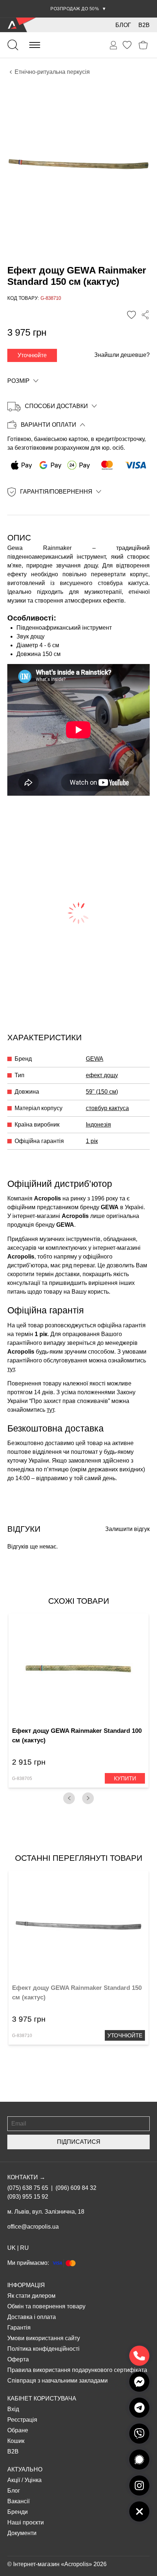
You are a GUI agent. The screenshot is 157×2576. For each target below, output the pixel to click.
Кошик (16, 2441)
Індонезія (98, 1125)
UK (12, 2248)
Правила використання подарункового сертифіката (77, 2370)
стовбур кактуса (107, 1108)
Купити (125, 1778)
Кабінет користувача (42, 2398)
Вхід (13, 2409)
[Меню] (35, 45)
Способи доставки (56, 406)
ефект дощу (102, 1075)
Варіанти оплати (49, 425)
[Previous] (69, 1798)
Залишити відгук (127, 1529)
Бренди (18, 2512)
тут (11, 1369)
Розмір (18, 381)
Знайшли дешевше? (122, 355)
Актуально (25, 2469)
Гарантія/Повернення (56, 492)
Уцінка (33, 2480)
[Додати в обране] (131, 315)
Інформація (26, 2285)
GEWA (95, 1059)
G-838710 (22, 2036)
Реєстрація (22, 2420)
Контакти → (26, 2177)
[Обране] (127, 45)
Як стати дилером (31, 2296)
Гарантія (19, 2328)
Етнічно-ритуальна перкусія (52, 72)
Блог (123, 25)
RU (24, 2248)
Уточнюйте (32, 355)
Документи (22, 2533)
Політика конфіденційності (43, 2349)
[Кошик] (143, 45)
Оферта (18, 2359)
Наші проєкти (26, 2522)
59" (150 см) (102, 1092)
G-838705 (22, 1779)
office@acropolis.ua (33, 2227)
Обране (18, 2430)
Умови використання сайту (44, 2338)
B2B (144, 25)
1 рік (92, 1141)
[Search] (13, 45)
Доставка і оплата (32, 2317)
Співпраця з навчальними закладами (58, 2381)
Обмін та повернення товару (46, 2306)
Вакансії (18, 2501)
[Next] (88, 1798)
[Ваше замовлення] (114, 45)
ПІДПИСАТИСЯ (79, 2142)
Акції (14, 2480)
